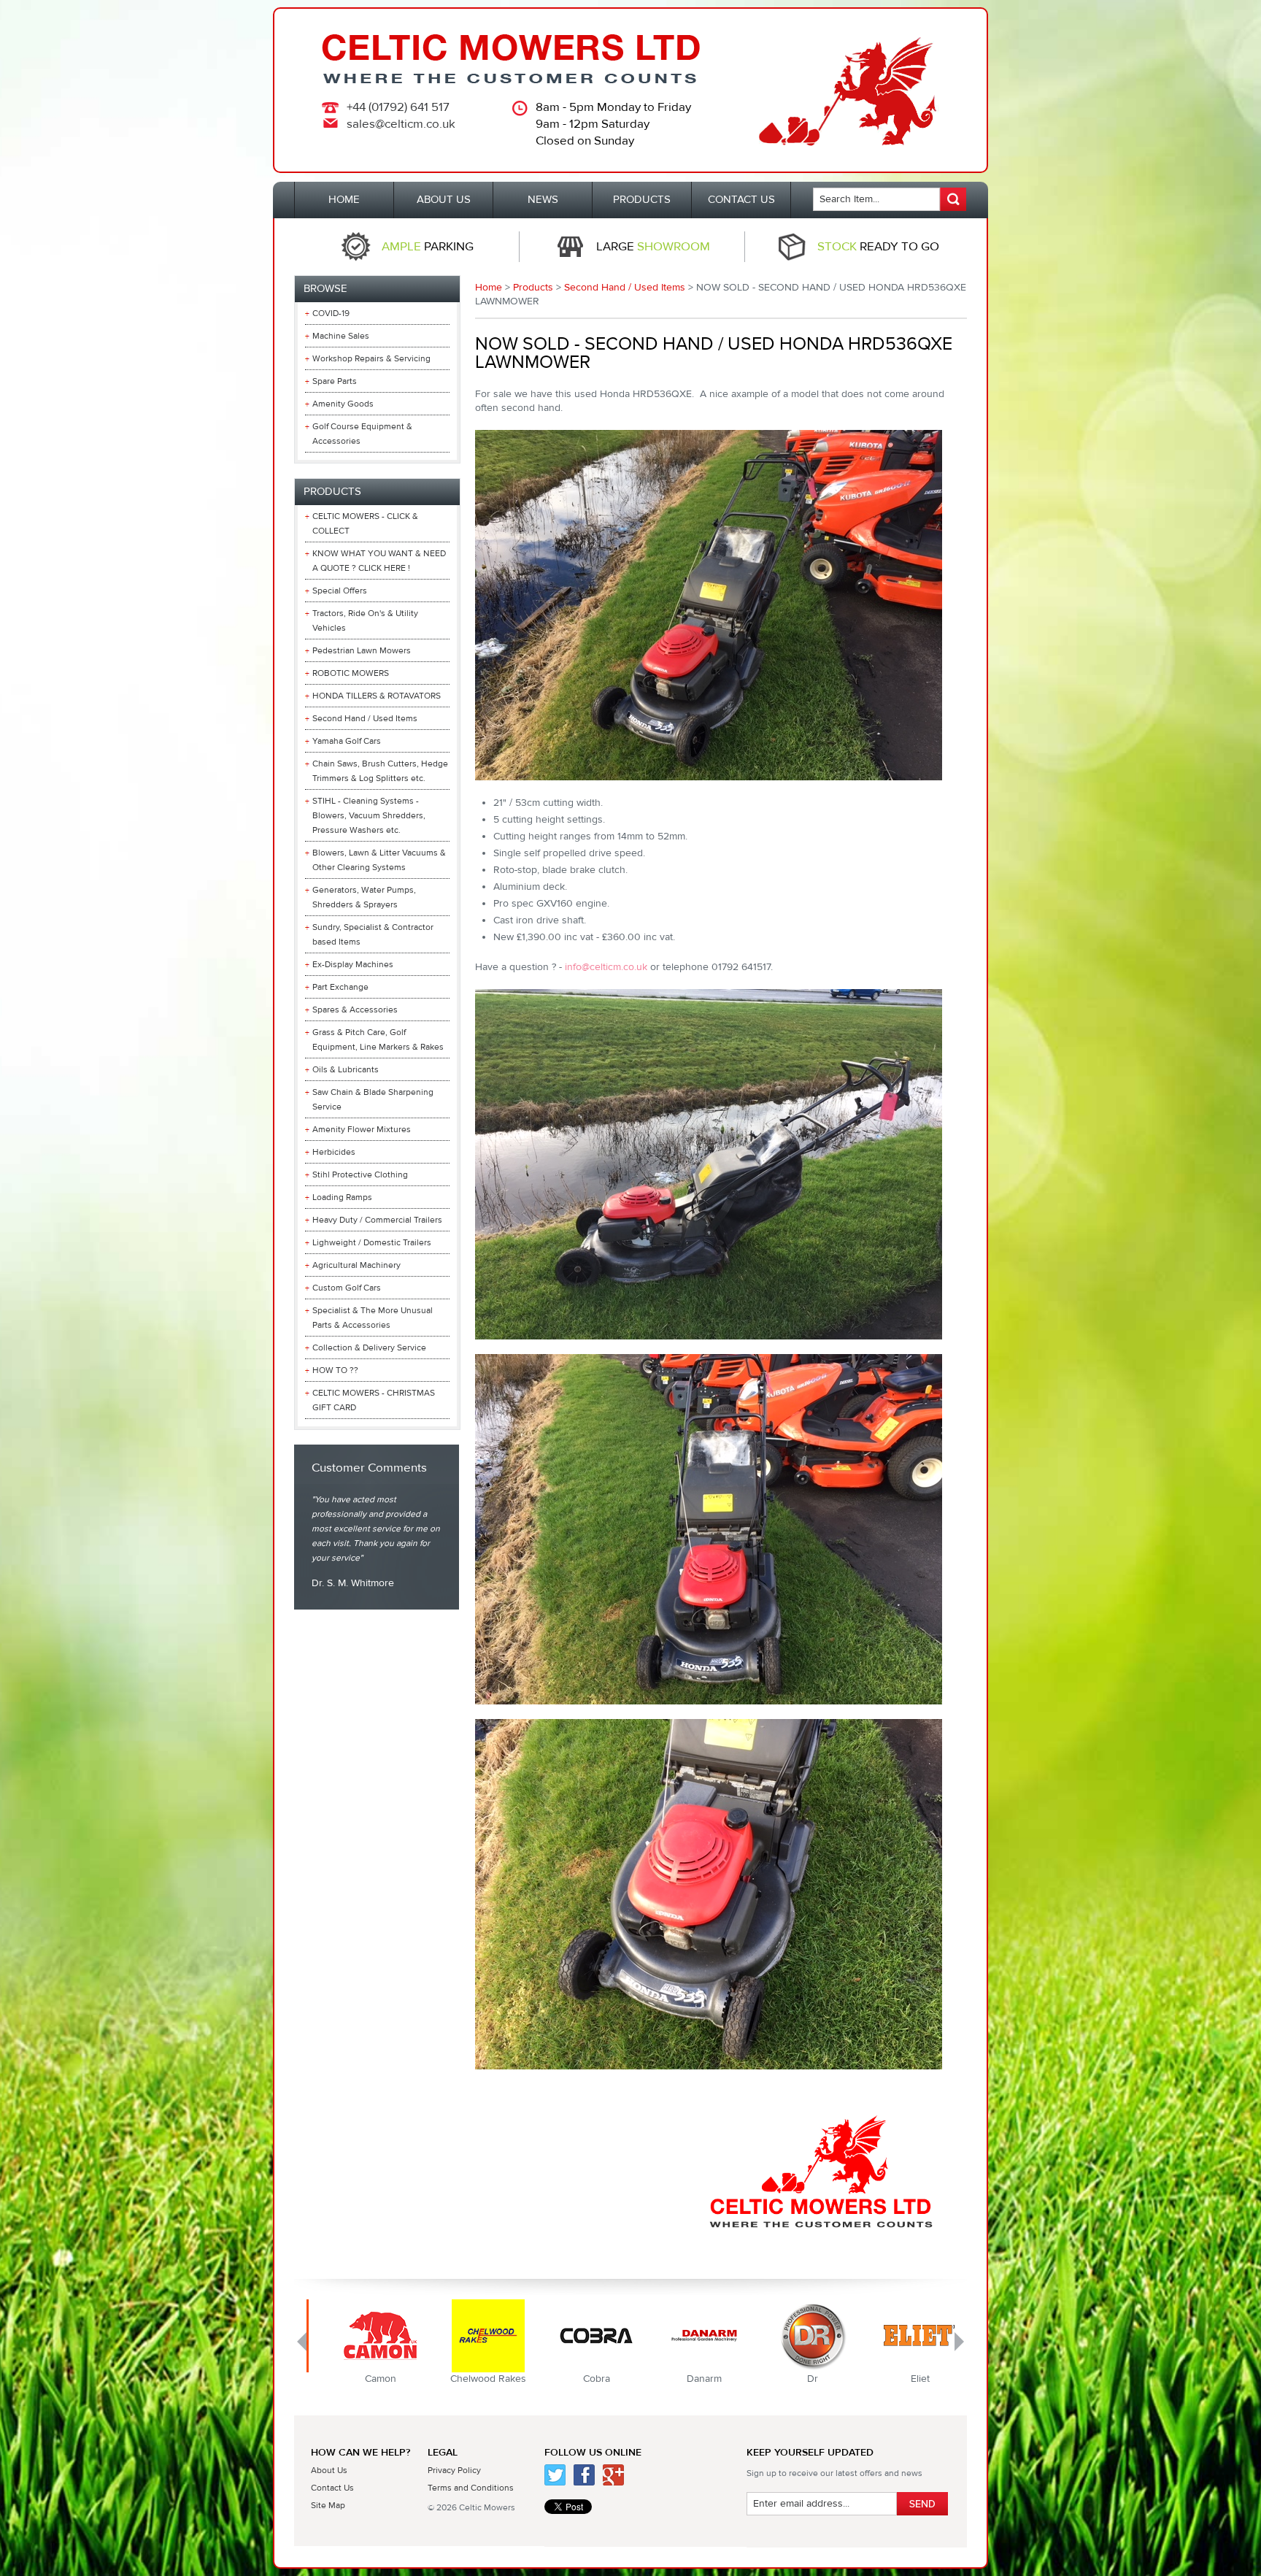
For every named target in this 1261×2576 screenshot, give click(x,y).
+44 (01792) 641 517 (398, 107)
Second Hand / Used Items (625, 288)
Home (489, 288)
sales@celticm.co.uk (401, 124)
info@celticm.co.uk (606, 967)
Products (533, 288)
